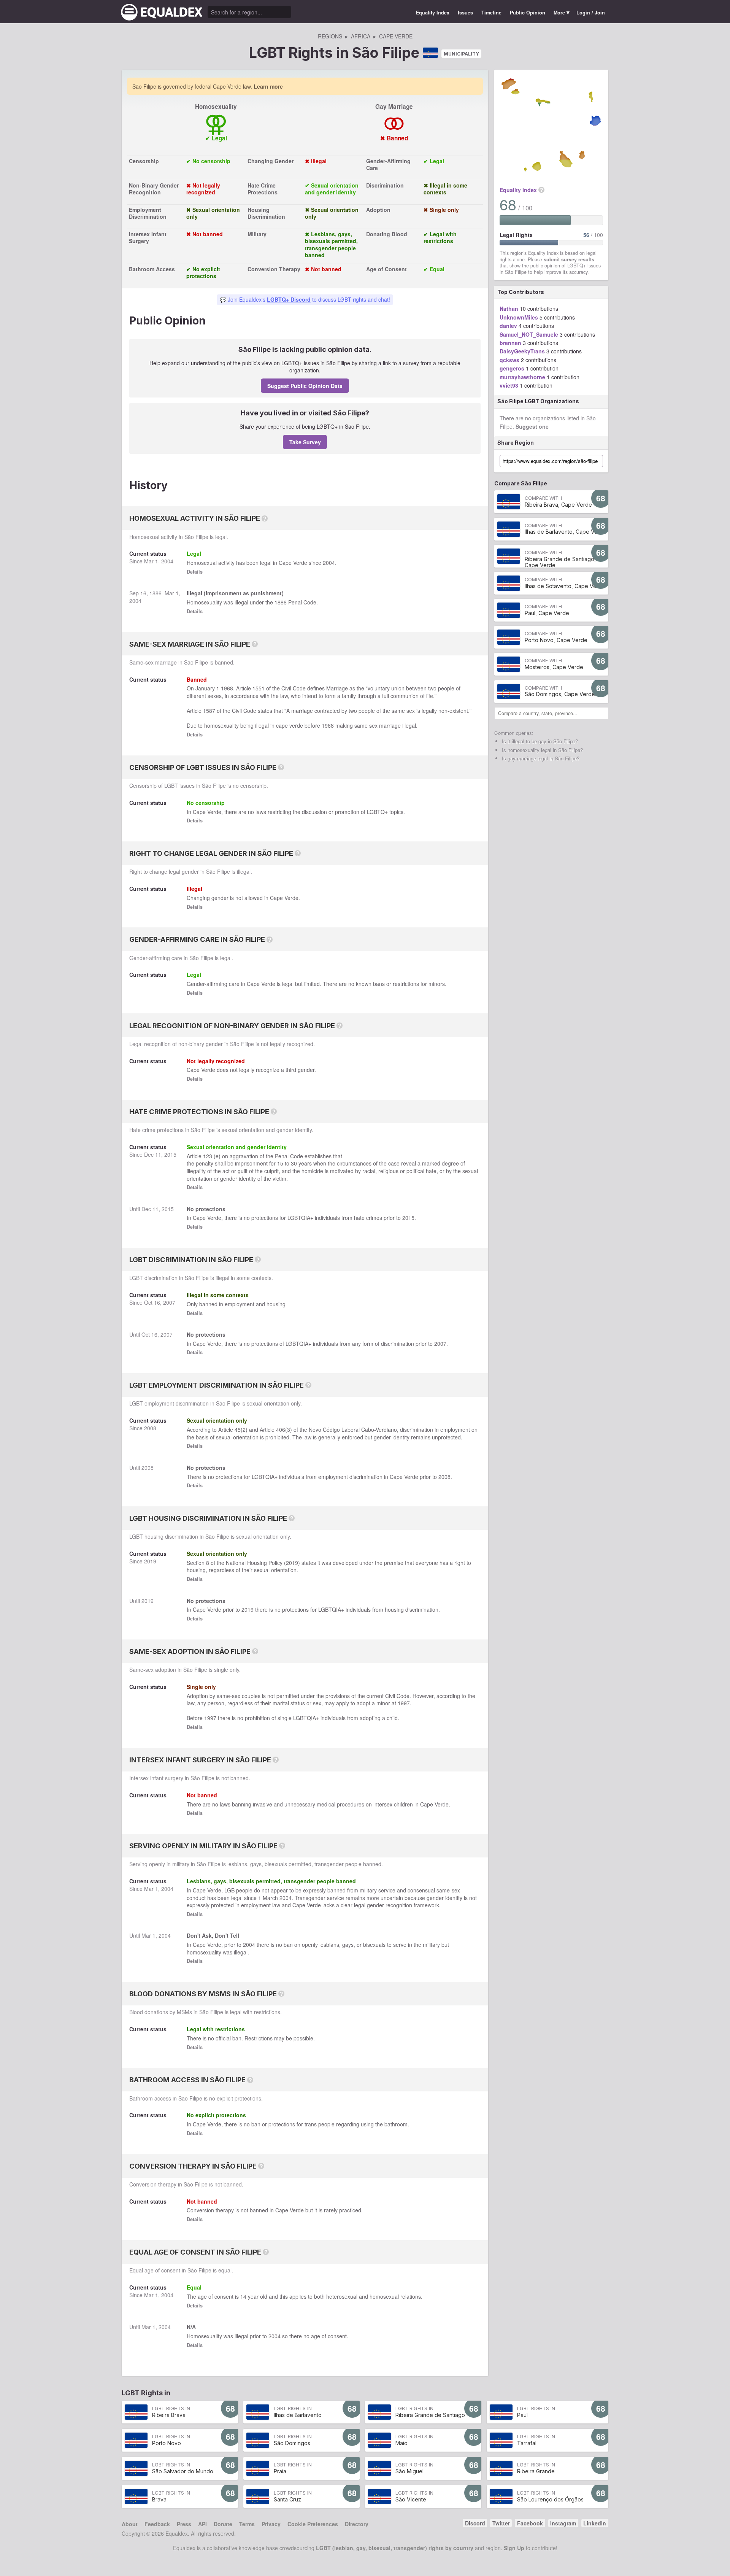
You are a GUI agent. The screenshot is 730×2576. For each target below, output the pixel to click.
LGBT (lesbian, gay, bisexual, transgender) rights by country (395, 2548)
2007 (169, 1302)
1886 (156, 593)
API (202, 2524)
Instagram (563, 2523)
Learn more (268, 86)
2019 (150, 1561)
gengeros (512, 368)
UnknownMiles (519, 317)
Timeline (491, 13)
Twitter (501, 2523)
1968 (227, 688)
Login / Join (591, 13)
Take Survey (305, 442)
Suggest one (532, 426)
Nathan (509, 308)
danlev (508, 326)
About (130, 2524)
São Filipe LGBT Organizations (538, 401)
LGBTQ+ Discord (289, 299)
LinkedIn (595, 2523)
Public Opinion (528, 13)
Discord (475, 2523)
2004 (167, 561)
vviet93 (509, 385)
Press (184, 2524)
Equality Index (433, 13)
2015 (170, 1154)
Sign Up (514, 2548)
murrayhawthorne (522, 377)
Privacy (271, 2524)
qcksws (509, 360)
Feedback (157, 2524)
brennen (510, 343)
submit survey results (569, 259)
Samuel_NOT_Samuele (529, 334)
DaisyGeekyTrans (522, 351)
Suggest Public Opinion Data (305, 386)
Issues (465, 13)
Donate (223, 2524)
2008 (150, 1428)
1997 (404, 1703)
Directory (357, 2524)
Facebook (530, 2523)
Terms (247, 2524)
